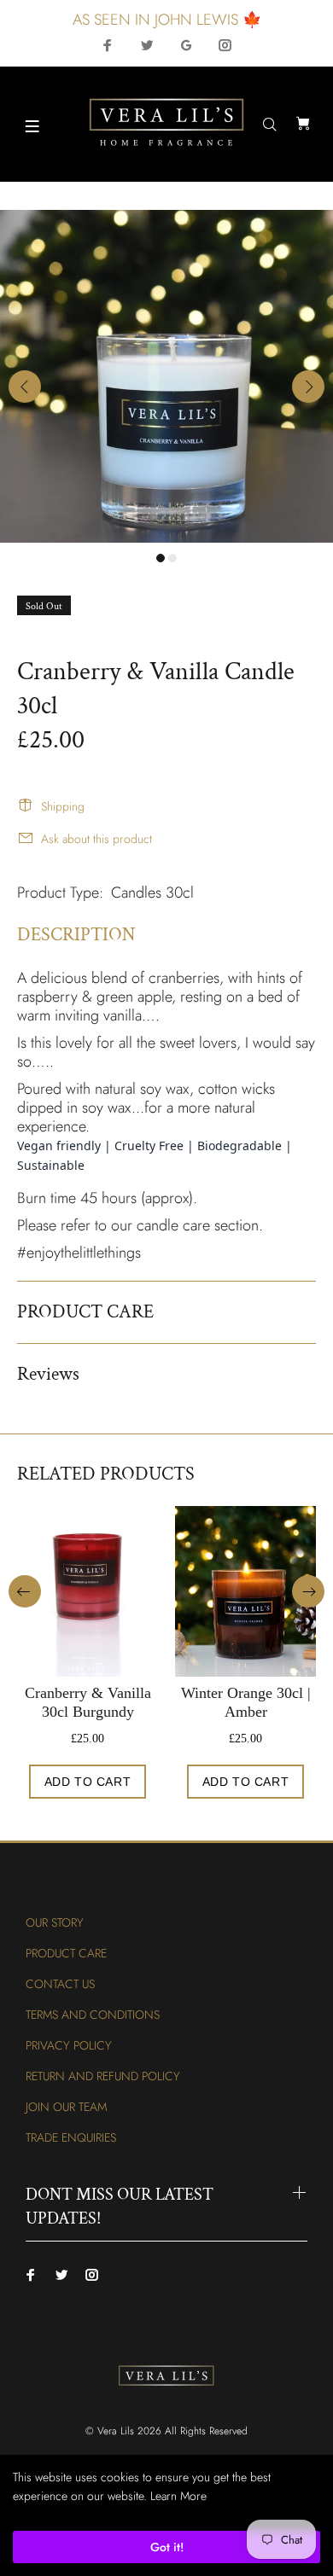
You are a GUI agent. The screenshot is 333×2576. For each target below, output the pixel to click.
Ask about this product (96, 839)
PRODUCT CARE (66, 1953)
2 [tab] (172, 558)
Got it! (167, 2547)
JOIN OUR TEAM (66, 2107)
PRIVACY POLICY (69, 2045)
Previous (25, 387)
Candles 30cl (152, 893)
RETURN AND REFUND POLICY (103, 2076)
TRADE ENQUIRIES (71, 2137)
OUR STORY (55, 1922)
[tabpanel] (166, 376)
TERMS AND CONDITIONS (93, 2015)
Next (308, 387)
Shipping (63, 806)
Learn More (178, 2496)
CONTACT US (60, 1984)
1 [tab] (161, 558)
